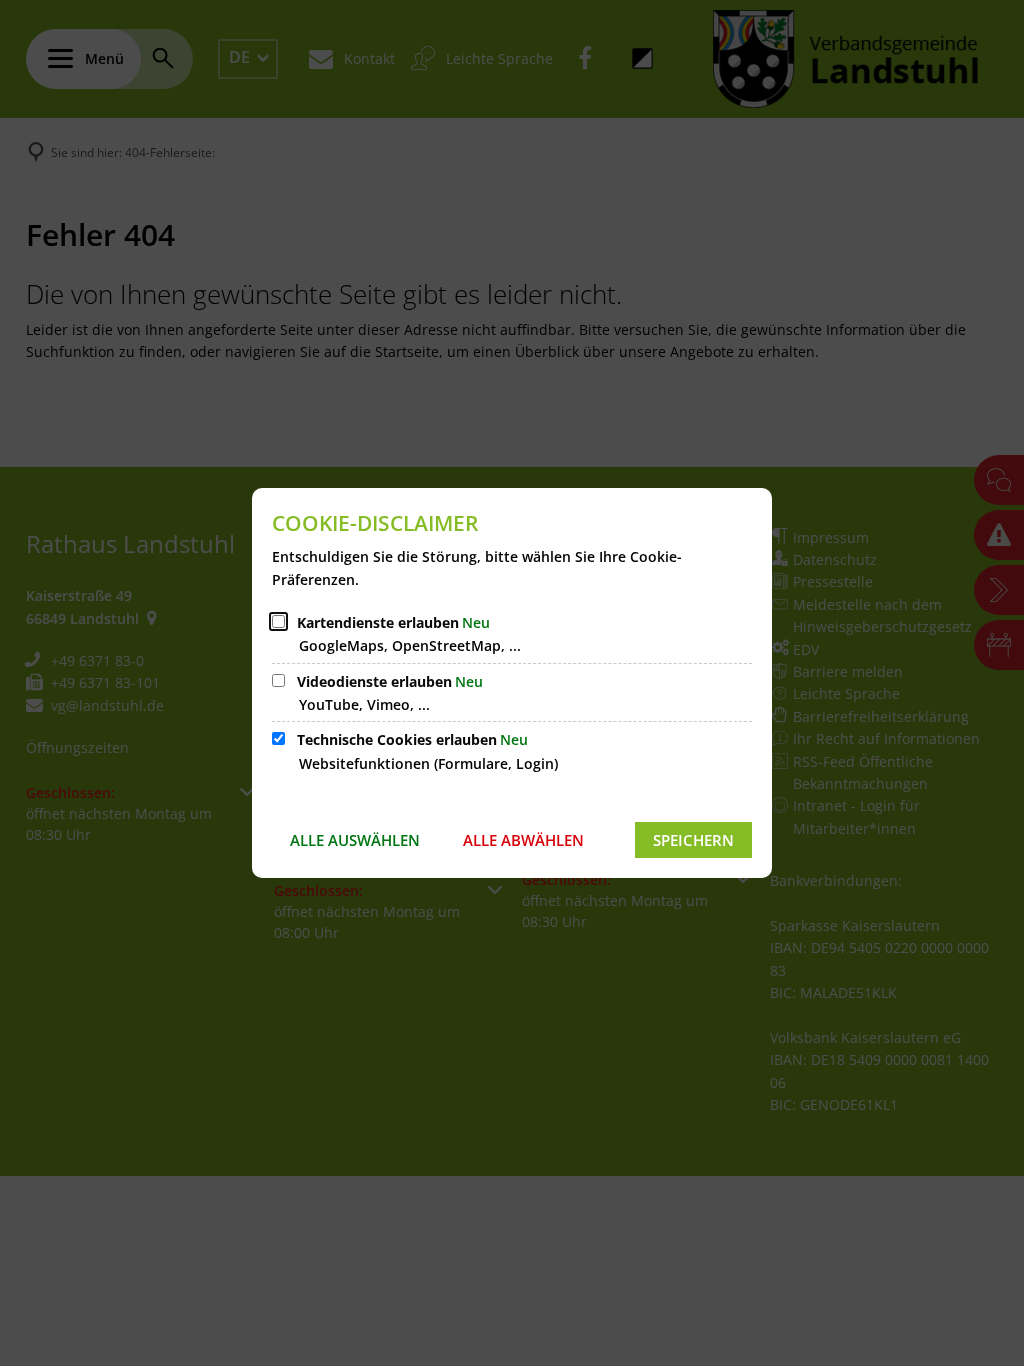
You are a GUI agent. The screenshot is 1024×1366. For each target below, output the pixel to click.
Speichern (693, 840)
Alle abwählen (523, 840)
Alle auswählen (355, 840)
